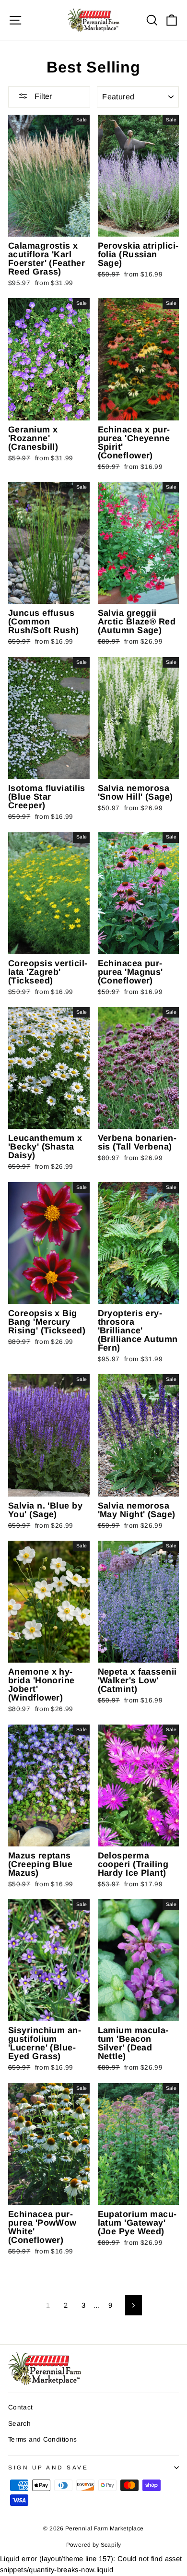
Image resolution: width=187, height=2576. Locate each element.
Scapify (111, 2545)
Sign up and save (48, 2467)
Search (19, 2424)
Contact (21, 2407)
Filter (42, 96)
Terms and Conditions (42, 2439)
